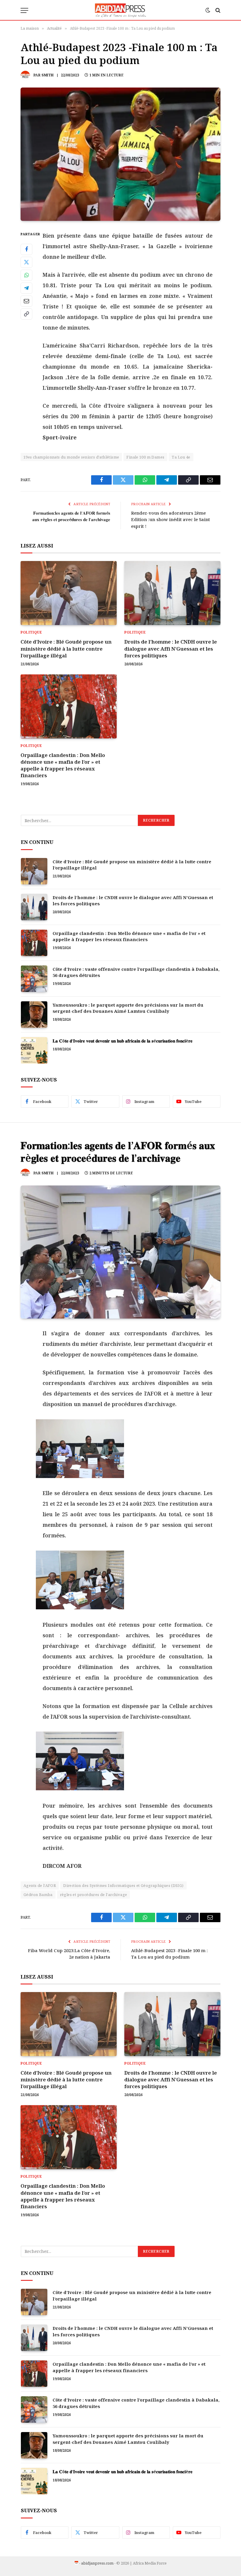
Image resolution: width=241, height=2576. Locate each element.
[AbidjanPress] (121, 10)
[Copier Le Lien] (26, 314)
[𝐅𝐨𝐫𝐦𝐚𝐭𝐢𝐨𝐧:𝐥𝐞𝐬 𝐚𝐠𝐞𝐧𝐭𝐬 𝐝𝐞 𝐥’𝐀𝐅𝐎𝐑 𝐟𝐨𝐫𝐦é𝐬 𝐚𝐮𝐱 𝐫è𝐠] (120, 1252)
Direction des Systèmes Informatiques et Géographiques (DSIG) (123, 1885)
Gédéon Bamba (38, 1895)
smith (47, 75)
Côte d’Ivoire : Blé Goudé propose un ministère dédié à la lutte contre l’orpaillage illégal (66, 648)
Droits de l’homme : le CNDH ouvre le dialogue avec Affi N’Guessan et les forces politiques (171, 648)
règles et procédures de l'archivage (94, 1895)
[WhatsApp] (26, 275)
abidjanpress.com (97, 2563)
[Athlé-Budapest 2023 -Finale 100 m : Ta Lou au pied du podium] (120, 154)
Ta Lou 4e (181, 457)
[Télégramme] (26, 288)
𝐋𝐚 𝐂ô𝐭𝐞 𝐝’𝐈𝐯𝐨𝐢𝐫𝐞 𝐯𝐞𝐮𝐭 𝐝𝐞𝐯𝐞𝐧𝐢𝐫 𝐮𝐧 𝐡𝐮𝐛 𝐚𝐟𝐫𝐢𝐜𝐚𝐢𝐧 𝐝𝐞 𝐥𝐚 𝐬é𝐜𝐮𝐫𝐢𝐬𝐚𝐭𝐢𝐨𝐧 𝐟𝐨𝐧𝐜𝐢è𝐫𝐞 (123, 1041)
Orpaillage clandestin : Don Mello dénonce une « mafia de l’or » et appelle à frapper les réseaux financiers (63, 765)
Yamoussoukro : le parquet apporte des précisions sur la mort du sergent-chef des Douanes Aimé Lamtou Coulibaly (128, 1008)
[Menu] (24, 10)
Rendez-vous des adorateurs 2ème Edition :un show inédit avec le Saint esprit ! (170, 519)
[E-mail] (26, 301)
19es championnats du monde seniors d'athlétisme (71, 457)
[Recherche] (217, 10)
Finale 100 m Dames (145, 457)
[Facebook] (26, 249)
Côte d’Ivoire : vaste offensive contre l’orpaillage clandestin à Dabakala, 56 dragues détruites (136, 972)
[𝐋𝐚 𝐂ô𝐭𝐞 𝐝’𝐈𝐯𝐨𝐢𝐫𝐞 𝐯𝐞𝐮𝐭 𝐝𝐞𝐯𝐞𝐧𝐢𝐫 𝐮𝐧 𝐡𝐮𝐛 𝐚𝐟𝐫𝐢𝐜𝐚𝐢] (34, 1050)
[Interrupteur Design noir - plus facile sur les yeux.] (208, 10)
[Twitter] (26, 262)
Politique (31, 632)
